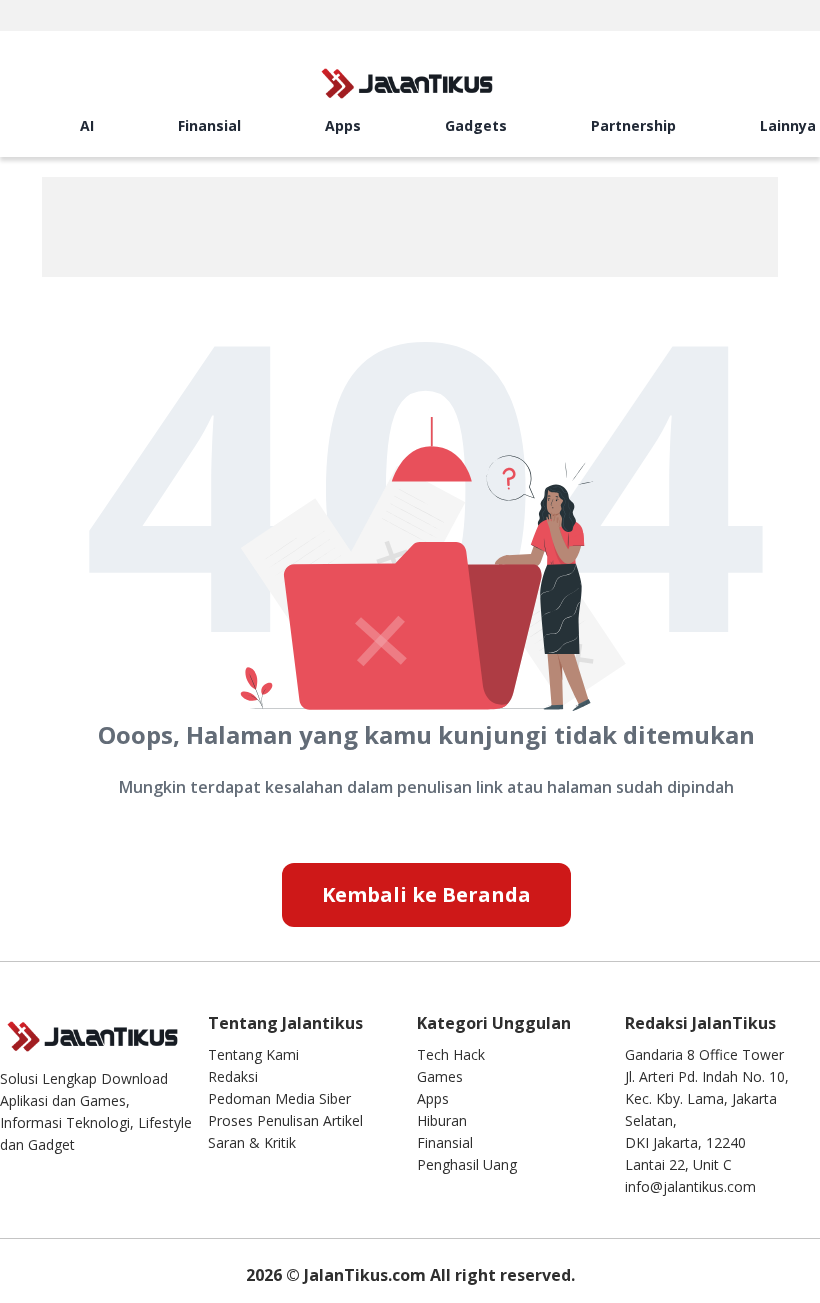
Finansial (209, 125)
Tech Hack (451, 1054)
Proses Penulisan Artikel (285, 1120)
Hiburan (442, 1120)
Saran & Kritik (252, 1142)
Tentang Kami (253, 1054)
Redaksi (233, 1076)
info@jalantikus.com (690, 1186)
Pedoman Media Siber (279, 1098)
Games (440, 1076)
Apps (343, 125)
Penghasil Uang (467, 1164)
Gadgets (476, 125)
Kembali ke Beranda (426, 894)
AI (87, 125)
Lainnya (788, 125)
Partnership (633, 125)
